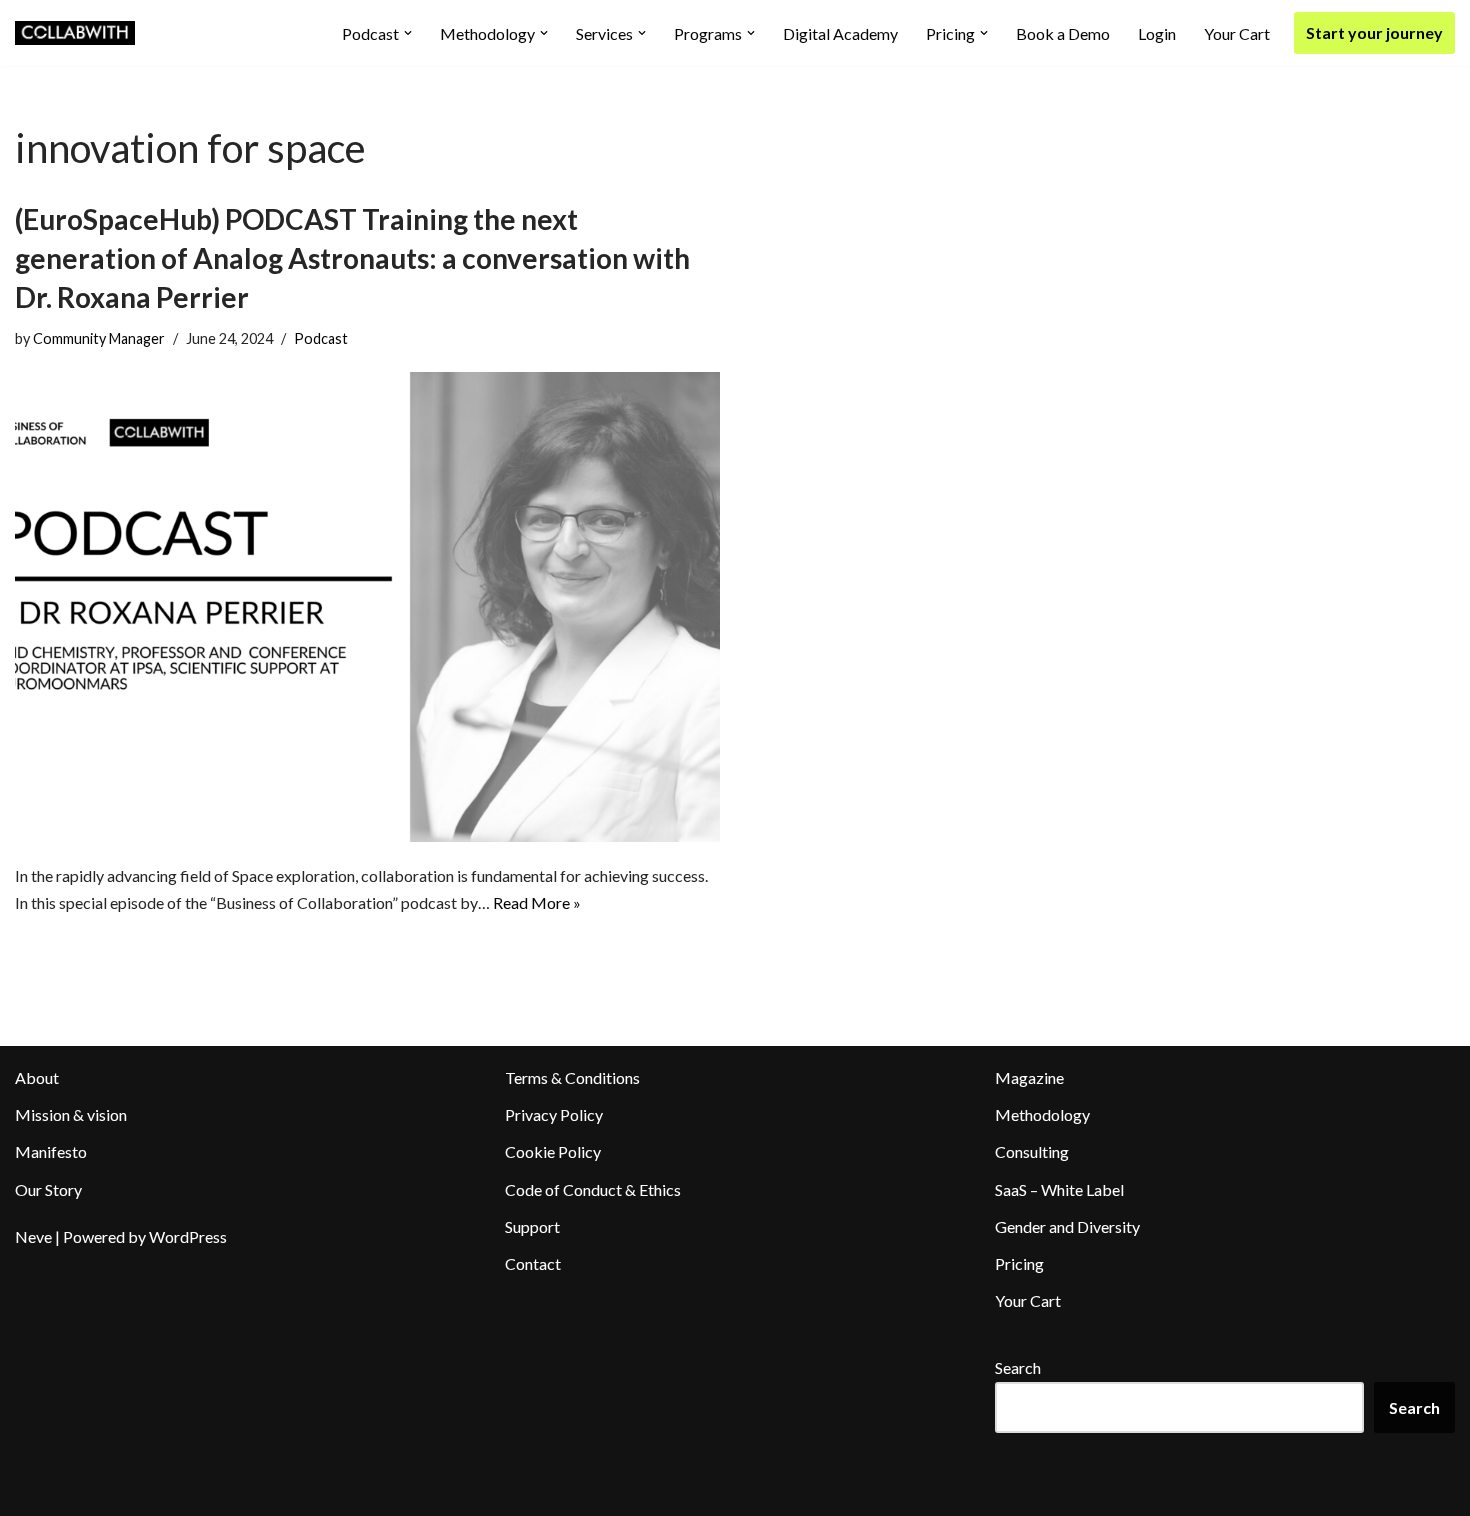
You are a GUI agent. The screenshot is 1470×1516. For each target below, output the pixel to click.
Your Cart (1237, 33)
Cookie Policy (553, 1151)
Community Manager (99, 338)
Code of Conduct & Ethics (593, 1189)
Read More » (537, 902)
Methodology (1042, 1114)
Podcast (321, 338)
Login (1157, 33)
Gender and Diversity (1067, 1226)
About (37, 1077)
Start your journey (1374, 32)
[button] (408, 33)
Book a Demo (1063, 33)
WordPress (188, 1236)
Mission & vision (71, 1114)
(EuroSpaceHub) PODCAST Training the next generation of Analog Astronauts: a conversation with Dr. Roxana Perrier (352, 258)
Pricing (1019, 1263)
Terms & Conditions (572, 1077)
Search (1018, 1367)
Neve (33, 1236)
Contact (533, 1263)
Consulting (1032, 1151)
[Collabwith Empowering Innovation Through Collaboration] (75, 33)
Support (532, 1226)
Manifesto (51, 1151)
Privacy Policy (554, 1114)
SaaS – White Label (1059, 1189)
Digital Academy (840, 33)
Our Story (48, 1189)
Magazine (1029, 1077)
